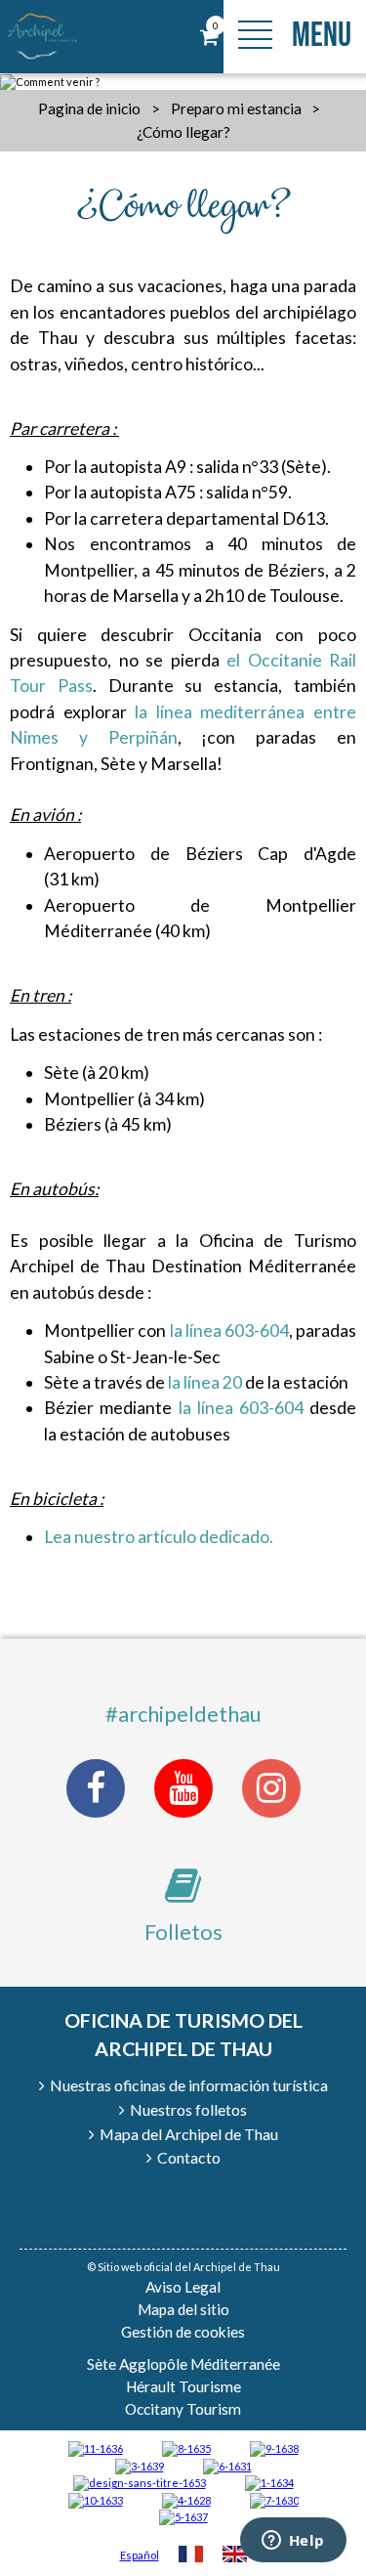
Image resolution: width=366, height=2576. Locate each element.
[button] (209, 37)
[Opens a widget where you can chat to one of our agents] (293, 2542)
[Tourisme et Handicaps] (274, 2447)
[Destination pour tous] (183, 2516)
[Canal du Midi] (274, 2499)
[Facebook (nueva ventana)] (96, 1788)
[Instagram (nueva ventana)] (271, 1788)
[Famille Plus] (186, 2499)
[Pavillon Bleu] (227, 2465)
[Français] (191, 2556)
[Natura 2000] (96, 2499)
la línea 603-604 (229, 1331)
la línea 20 (205, 1382)
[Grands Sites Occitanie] (269, 2482)
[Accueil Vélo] (140, 2465)
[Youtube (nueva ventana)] (183, 1788)
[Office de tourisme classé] (96, 2447)
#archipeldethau (183, 1714)
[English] (235, 2556)
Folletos (183, 1932)
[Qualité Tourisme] (140, 2482)
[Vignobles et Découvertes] (186, 2447)
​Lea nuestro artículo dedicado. (159, 1537)
